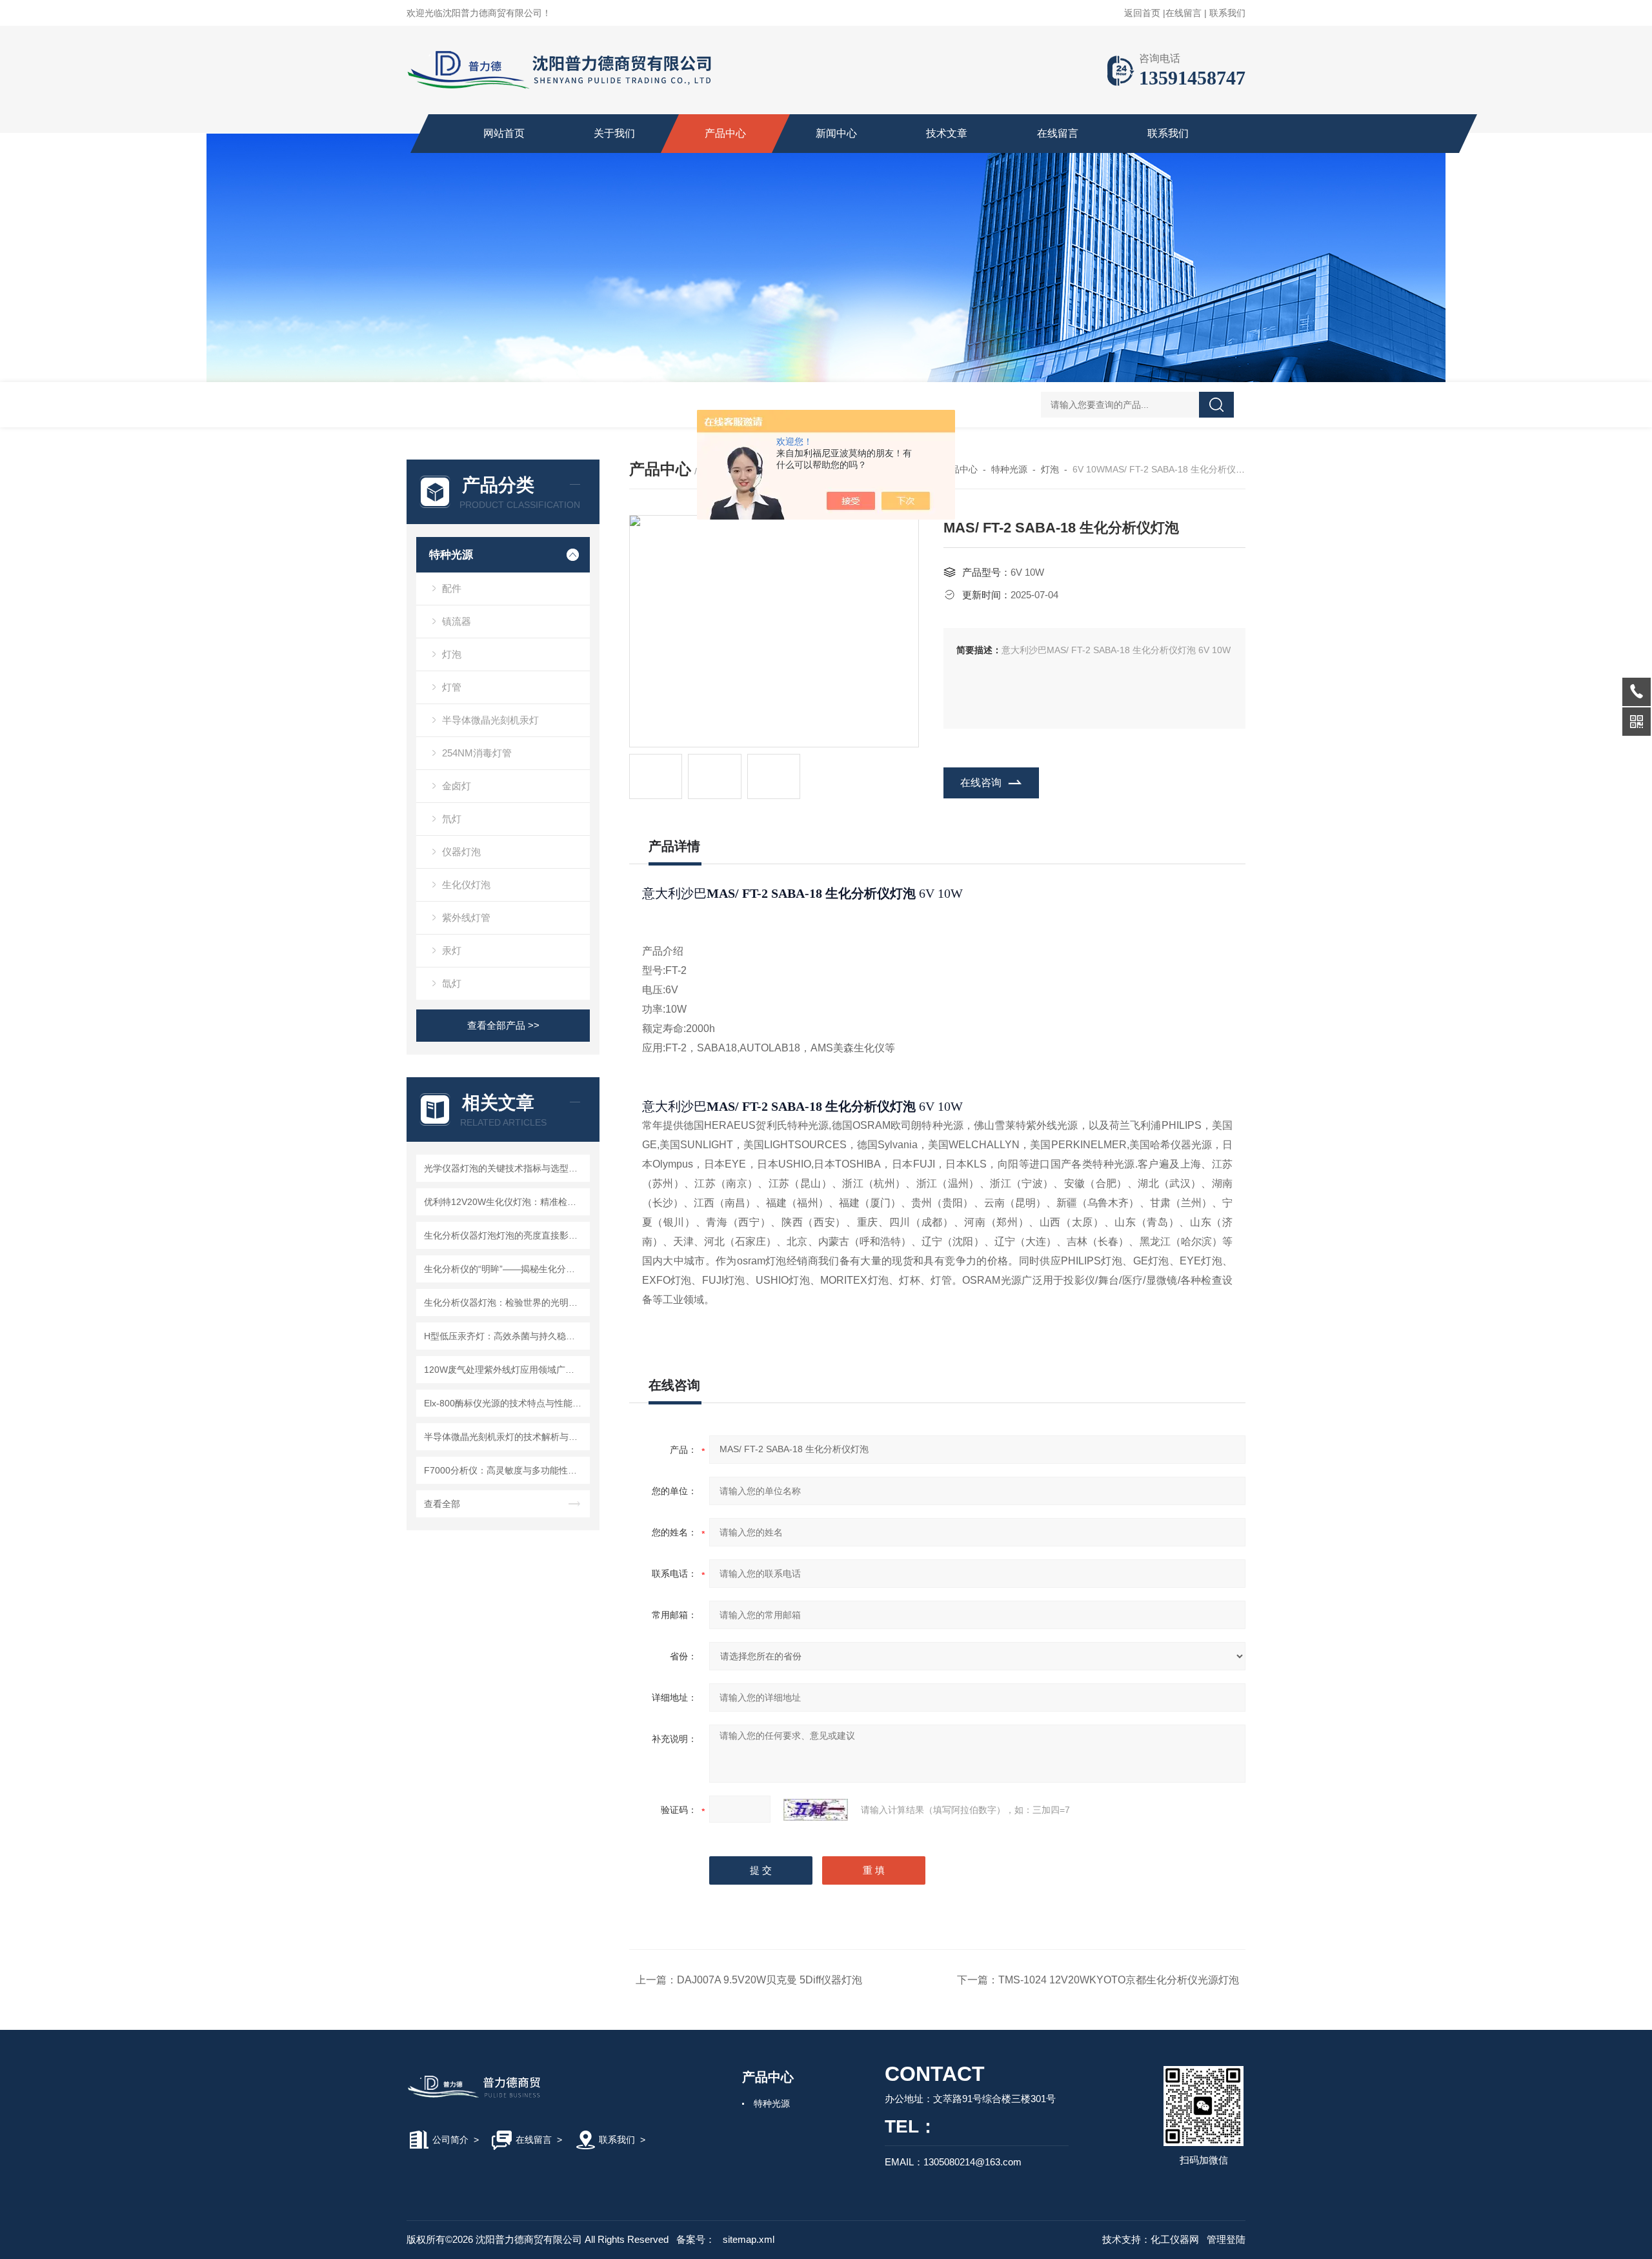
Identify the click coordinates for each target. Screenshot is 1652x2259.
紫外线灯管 (466, 917)
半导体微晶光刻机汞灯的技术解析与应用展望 (505, 1437)
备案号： (696, 2239)
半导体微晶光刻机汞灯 (490, 720)
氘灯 (452, 819)
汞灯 (452, 950)
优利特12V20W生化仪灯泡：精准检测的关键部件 (505, 1202)
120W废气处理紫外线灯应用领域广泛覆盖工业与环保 (505, 1370)
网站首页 (504, 133)
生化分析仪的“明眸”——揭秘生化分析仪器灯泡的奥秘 (505, 1269)
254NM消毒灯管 (477, 753)
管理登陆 (1226, 2239)
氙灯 (452, 983)
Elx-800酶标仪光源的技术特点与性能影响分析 (505, 1403)
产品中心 (725, 133)
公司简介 (450, 2140)
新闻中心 (836, 133)
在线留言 (1184, 13)
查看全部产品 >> (503, 1025)
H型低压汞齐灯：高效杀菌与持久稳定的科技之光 (505, 1336)
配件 (452, 588)
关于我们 (614, 133)
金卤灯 (457, 786)
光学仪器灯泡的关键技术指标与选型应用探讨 (505, 1168)
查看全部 (442, 1504)
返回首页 (1142, 13)
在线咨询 (981, 783)
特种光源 (451, 555)
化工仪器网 (1175, 2239)
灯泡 (452, 654)
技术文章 (947, 133)
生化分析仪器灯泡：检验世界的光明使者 (505, 1302)
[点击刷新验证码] (816, 1810)
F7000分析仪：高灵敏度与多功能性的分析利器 (505, 1470)
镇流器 (457, 621)
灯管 (452, 687)
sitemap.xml (749, 2239)
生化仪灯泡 (466, 885)
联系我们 (1227, 13)
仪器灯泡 (461, 852)
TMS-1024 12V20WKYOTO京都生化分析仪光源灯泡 (1119, 1980)
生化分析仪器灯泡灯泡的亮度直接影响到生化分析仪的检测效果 (505, 1235)
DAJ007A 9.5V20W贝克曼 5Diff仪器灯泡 (770, 1980)
